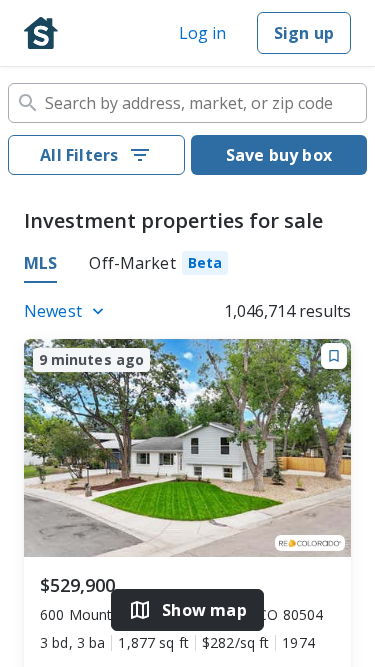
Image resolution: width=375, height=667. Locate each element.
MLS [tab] (40, 263)
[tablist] (187, 266)
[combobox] (187, 103)
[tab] (158, 266)
